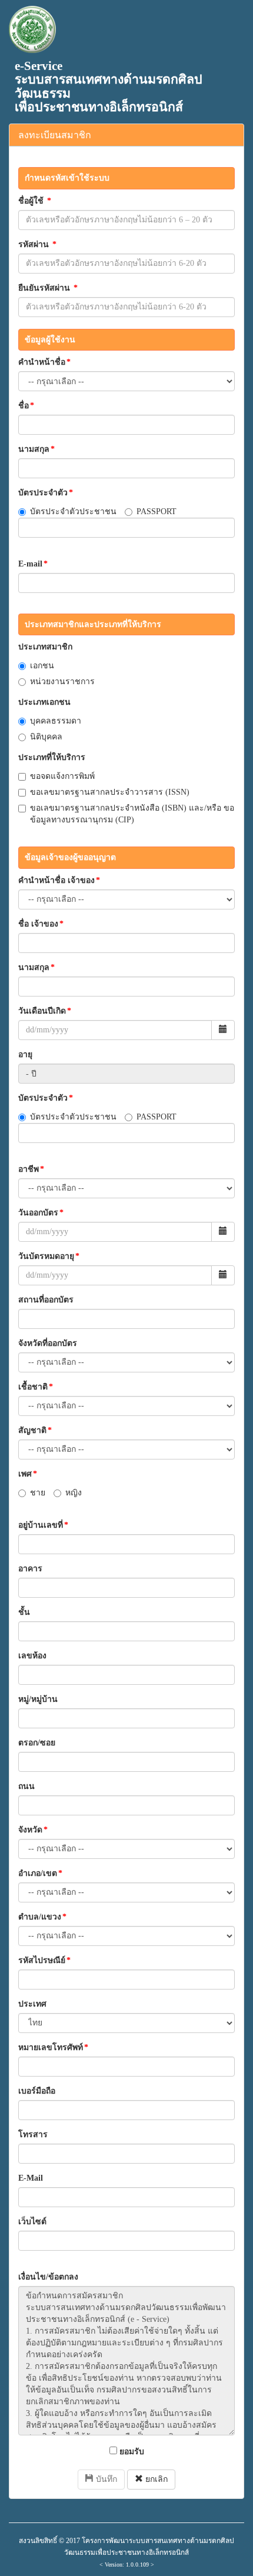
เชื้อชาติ (36, 1387)
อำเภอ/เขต (40, 1873)
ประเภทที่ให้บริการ (52, 757)
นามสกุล (36, 449)
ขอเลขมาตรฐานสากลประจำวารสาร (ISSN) (110, 792)
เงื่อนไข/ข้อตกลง (48, 2277)
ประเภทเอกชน (44, 702)
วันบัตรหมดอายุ (49, 1256)
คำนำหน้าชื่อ (44, 362)
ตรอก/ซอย (37, 1743)
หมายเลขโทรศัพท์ (53, 2047)
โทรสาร (33, 2135)
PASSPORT (157, 511)
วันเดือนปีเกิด (45, 1011)
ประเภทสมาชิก (45, 647)
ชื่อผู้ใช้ (35, 201)
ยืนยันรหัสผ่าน (48, 288)
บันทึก (105, 2479)
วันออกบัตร (41, 1213)
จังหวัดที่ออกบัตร (48, 1343)
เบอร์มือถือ (37, 2091)
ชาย (38, 1493)
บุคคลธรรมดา (56, 721)
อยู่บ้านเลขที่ (43, 1525)
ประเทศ (32, 2004)
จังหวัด (33, 1830)
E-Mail (31, 2178)
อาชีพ (31, 1169)
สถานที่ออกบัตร (46, 1300)
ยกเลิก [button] (155, 2479)
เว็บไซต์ (32, 2222)
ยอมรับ (131, 2452)
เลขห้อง (32, 1656)
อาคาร (30, 1569)
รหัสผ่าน (37, 244)
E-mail (33, 564)
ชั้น (24, 1612)
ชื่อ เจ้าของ (41, 924)
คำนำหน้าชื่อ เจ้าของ (59, 880)
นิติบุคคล (46, 737)
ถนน (26, 1786)
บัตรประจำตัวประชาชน (73, 511)
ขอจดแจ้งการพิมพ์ (62, 776)
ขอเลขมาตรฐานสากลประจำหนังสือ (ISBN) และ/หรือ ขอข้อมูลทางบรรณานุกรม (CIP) (132, 814)
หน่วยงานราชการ (62, 682)
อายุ (25, 1054)
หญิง (74, 1493)
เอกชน (42, 666)
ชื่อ (26, 406)
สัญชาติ (35, 1430)
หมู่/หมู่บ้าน (38, 1699)
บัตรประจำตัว (46, 493)
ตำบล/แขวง (42, 1917)
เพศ (28, 1474)
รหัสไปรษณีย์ (44, 1960)
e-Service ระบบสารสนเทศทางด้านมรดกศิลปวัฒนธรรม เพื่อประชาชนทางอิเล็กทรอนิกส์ (109, 86)
